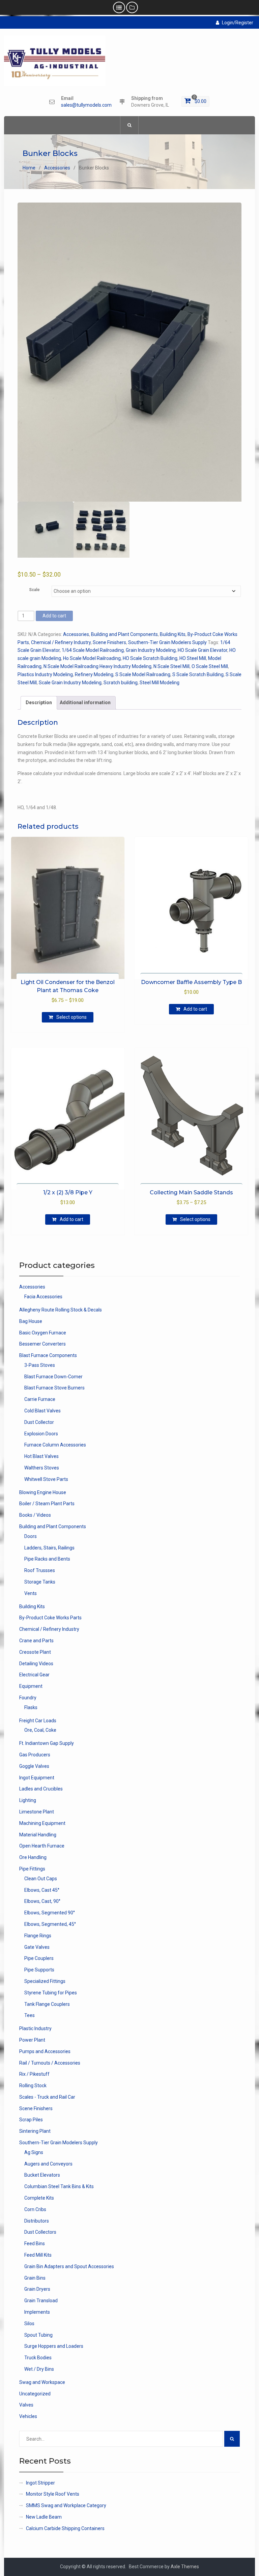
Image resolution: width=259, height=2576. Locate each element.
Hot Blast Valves (41, 1456)
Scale (34, 590)
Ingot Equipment (37, 1778)
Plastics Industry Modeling (45, 674)
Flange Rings (38, 1936)
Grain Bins (35, 2278)
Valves (26, 2405)
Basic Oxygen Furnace (43, 1333)
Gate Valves (37, 1947)
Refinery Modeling (94, 674)
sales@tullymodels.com (86, 105)
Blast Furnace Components (48, 1355)
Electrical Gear (34, 1675)
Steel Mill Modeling (160, 683)
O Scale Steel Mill (210, 666)
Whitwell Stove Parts (46, 1479)
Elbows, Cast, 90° (42, 1901)
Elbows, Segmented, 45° (50, 1924)
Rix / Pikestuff (34, 2074)
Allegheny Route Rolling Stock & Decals (61, 1310)
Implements (37, 2312)
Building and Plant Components (124, 634)
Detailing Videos (36, 1664)
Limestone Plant (37, 1812)
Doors (31, 1536)
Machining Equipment (42, 1823)
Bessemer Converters (42, 1344)
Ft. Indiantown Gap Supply (47, 1743)
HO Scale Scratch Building (150, 658)
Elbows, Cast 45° (42, 1890)
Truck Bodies (38, 2358)
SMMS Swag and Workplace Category (66, 2505)
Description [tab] (39, 702)
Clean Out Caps (41, 1879)
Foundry (28, 1698)
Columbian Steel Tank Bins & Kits (59, 2186)
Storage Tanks (40, 1582)
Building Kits (173, 634)
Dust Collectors (40, 2232)
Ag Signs (34, 2152)
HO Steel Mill (193, 658)
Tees (30, 2015)
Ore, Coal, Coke (40, 1730)
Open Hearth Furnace (42, 1846)
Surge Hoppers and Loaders (54, 2346)
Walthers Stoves (42, 1468)
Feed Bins (35, 2243)
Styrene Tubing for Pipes (51, 1993)
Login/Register (238, 23)
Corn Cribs (35, 2209)
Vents (31, 1593)
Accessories (57, 168)
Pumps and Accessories (45, 2051)
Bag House (31, 1321)
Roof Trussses (40, 1570)
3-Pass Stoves (40, 1365)
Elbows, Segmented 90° (50, 1913)
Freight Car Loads (38, 1721)
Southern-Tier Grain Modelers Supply (167, 642)
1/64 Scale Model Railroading (93, 650)
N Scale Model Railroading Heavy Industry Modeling (97, 666)
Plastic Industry (35, 2028)
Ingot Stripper (40, 2483)
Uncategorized (35, 2394)
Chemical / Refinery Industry (61, 642)
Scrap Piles (31, 2120)
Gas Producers (35, 1755)
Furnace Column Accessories (55, 1445)
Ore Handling (33, 1857)
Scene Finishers (109, 642)
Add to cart (54, 616)
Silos (29, 2323)
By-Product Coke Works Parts (50, 1618)
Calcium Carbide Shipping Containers (65, 2528)
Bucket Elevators (42, 2175)
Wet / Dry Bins (39, 2369)
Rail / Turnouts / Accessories (50, 2063)
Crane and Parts (36, 1641)
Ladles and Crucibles (41, 1789)
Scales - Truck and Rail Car (47, 2097)
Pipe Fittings (32, 1869)
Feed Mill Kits (38, 2255)
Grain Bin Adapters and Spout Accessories (69, 2266)
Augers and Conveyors (48, 2164)
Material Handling (38, 1835)
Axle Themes (185, 2567)
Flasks (31, 1707)
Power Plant (32, 2040)
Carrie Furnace (40, 1399)
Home (29, 168)
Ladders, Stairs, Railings (49, 1548)
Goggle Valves (34, 1766)
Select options (71, 1017)
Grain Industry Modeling (151, 650)
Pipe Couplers (39, 1958)
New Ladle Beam (44, 2517)
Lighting (28, 1800)
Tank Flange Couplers (47, 2004)
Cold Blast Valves (42, 1411)
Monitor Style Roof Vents (53, 2494)
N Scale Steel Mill (171, 666)
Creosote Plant (35, 1652)
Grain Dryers (37, 2289)
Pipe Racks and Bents (47, 1559)
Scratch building (121, 683)
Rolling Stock (33, 2086)
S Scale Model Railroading (143, 674)
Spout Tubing (38, 2335)
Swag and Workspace (42, 2382)
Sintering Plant (35, 2131)
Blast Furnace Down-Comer (53, 1377)
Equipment (31, 1686)
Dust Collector (39, 1422)
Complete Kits (39, 2198)
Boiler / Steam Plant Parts (47, 1504)
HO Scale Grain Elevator (203, 650)
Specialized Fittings (45, 1981)
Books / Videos (35, 1515)
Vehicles (28, 2416)
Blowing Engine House (43, 1492)
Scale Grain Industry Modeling (70, 683)
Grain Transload (41, 2301)
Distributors (37, 2221)
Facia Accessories (43, 1297)
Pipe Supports (39, 1970)
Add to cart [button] (195, 1009)
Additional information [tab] (85, 702)
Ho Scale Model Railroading (92, 658)
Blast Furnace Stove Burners (54, 1388)
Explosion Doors (41, 1434)
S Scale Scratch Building (198, 674)
